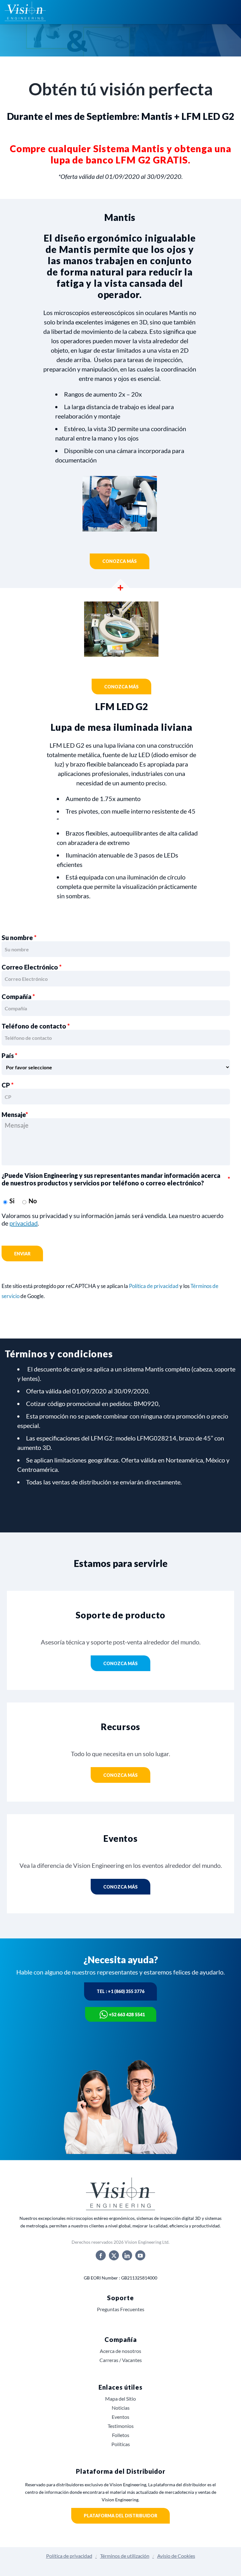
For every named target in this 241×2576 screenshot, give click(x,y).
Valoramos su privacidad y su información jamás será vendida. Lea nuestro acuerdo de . (112, 1219)
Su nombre (19, 938)
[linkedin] (127, 2255)
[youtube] (140, 2255)
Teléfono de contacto (36, 1026)
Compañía (18, 997)
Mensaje (15, 1114)
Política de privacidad (154, 1286)
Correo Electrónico (32, 967)
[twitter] (114, 2255)
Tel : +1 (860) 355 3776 (120, 1991)
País (9, 1056)
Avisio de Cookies (176, 2556)
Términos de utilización (125, 2556)
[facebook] (101, 2255)
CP (8, 1085)
